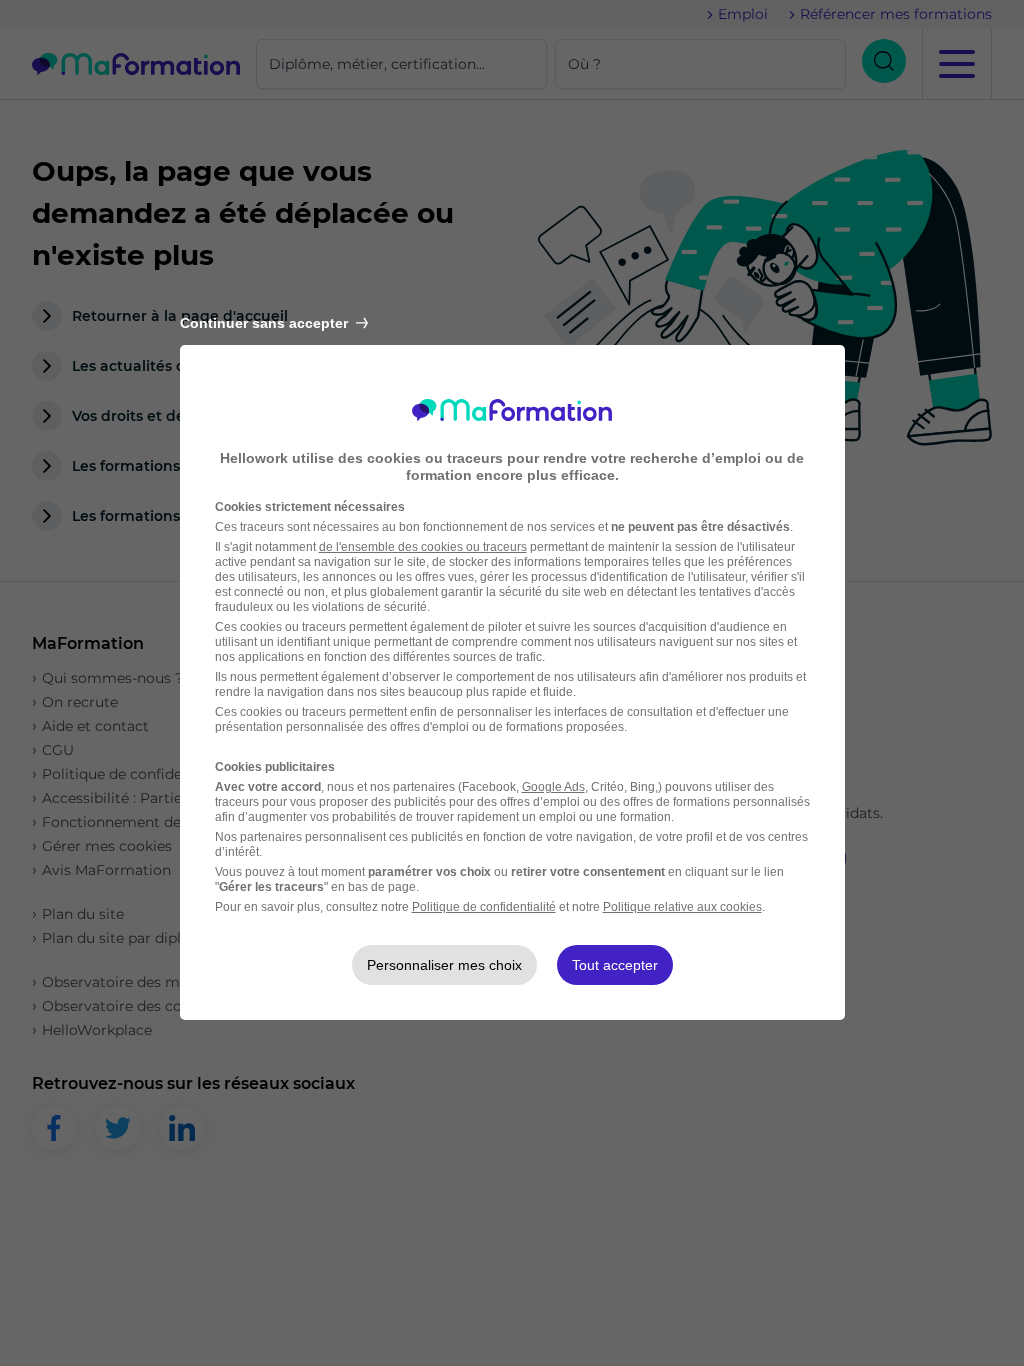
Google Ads (553, 787)
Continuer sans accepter (264, 323)
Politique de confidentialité (484, 907)
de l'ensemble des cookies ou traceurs (423, 547)
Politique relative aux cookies (682, 907)
